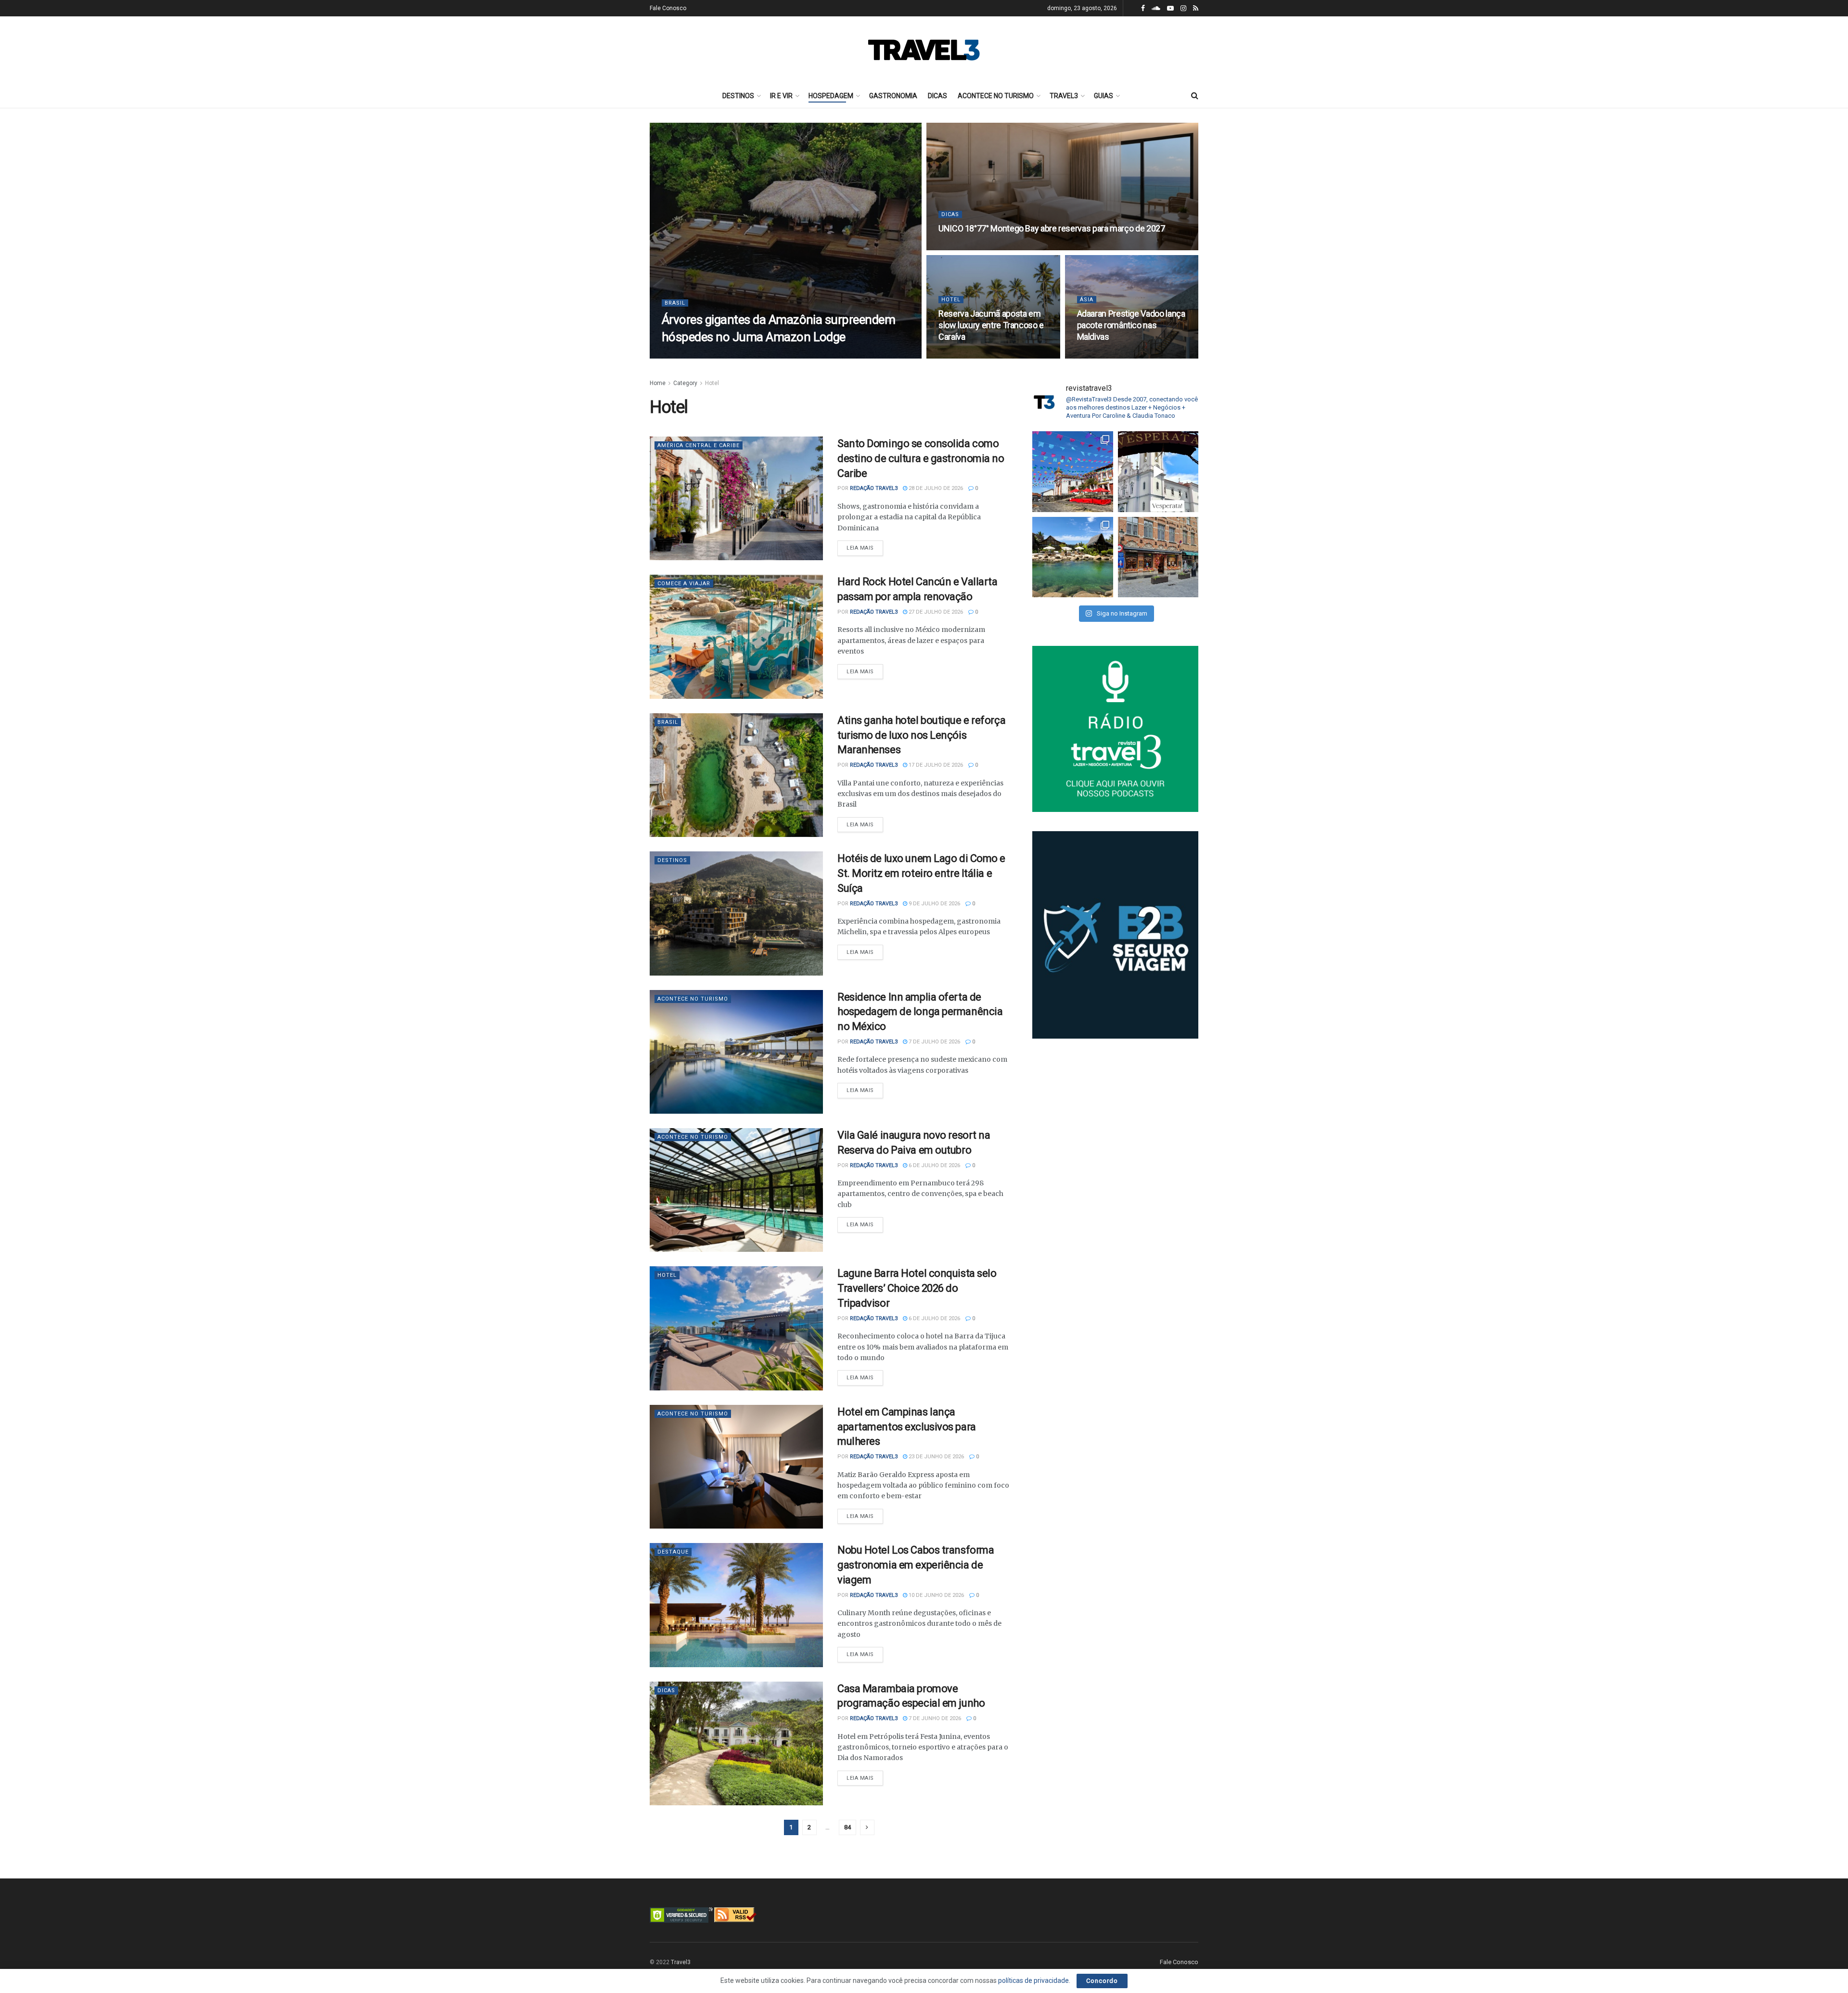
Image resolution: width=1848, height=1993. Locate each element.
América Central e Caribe (699, 445)
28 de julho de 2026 (935, 488)
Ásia (1087, 300)
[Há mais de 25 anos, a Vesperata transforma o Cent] (1158, 472)
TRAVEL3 (1064, 96)
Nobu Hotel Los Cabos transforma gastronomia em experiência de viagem (916, 1565)
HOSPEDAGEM (831, 96)
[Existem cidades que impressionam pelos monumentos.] (1073, 472)
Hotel (951, 300)
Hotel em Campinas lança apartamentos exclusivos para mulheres (907, 1427)
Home (658, 383)
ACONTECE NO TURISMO (996, 96)
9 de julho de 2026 (934, 904)
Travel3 (681, 1962)
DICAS (937, 96)
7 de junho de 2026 (934, 1718)
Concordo (1102, 1981)
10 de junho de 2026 (936, 1595)
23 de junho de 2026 (936, 1457)
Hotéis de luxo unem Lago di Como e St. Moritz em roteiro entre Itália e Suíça (921, 873)
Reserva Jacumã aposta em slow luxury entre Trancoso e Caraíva (991, 325)
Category (685, 383)
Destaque (673, 1552)
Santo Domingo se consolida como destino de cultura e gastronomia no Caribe (921, 458)
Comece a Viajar (684, 584)
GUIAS (1104, 96)
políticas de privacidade (1033, 1980)
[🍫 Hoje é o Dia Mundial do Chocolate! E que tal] (1158, 557)
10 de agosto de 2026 (973, 247)
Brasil (675, 303)
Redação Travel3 (698, 355)
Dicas (950, 214)
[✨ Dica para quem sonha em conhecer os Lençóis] (1073, 557)
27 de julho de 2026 (935, 612)
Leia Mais (860, 548)
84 (847, 1827)
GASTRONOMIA (893, 96)
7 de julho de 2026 (934, 1042)
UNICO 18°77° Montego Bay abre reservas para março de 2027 (1052, 228)
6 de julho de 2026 (934, 1165)
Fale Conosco (668, 8)
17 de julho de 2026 (935, 765)
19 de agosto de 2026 (761, 355)
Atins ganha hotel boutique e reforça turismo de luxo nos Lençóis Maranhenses (921, 735)
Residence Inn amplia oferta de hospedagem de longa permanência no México (920, 1012)
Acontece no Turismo (693, 999)
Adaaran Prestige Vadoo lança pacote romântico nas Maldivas (1131, 325)
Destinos (672, 860)
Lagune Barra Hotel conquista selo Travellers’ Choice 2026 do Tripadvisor (917, 1288)
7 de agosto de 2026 (1110, 355)
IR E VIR (781, 96)
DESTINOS (738, 96)
